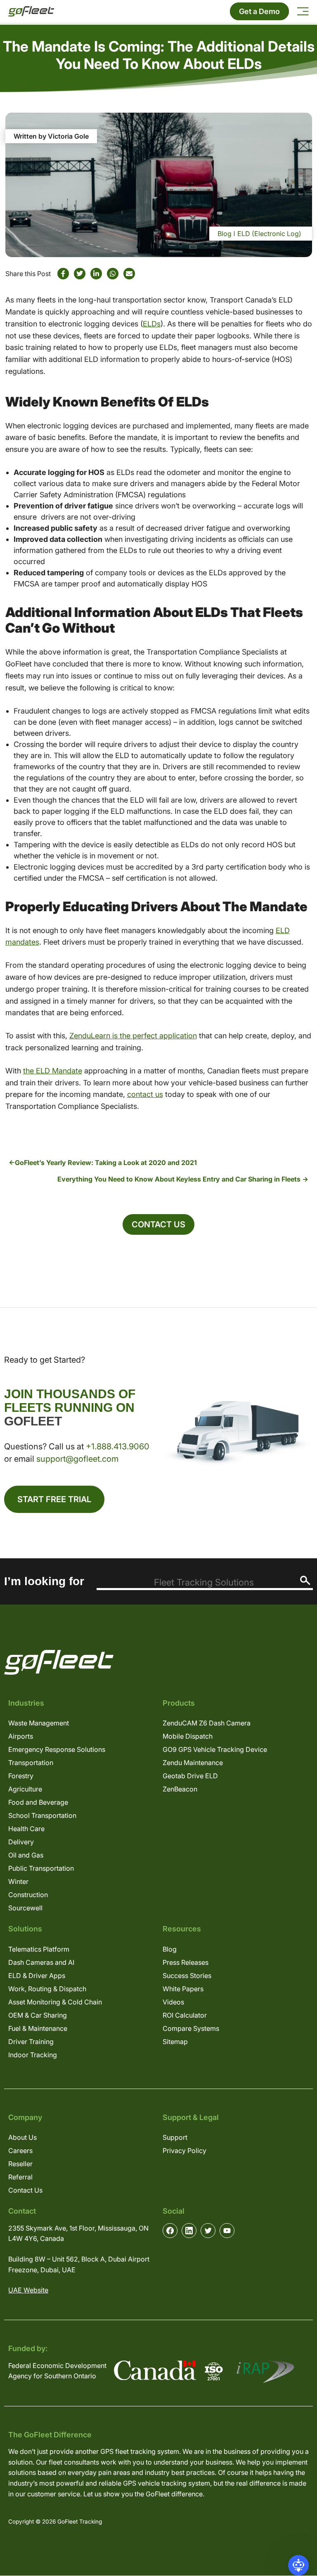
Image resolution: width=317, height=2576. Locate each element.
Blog (225, 234)
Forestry (21, 1776)
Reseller (20, 2164)
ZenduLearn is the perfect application (133, 1036)
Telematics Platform (39, 1949)
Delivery (21, 1842)
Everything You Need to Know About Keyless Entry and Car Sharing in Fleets (179, 1179)
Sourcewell (25, 1908)
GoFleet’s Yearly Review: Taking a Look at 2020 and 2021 (106, 1163)
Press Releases (186, 1962)
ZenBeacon (180, 1789)
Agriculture (25, 1789)
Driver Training (31, 2042)
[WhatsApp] (113, 274)
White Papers (183, 1989)
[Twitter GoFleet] (208, 2231)
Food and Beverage (38, 1802)
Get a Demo (259, 11)
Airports (21, 1736)
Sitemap (175, 2042)
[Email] (129, 274)
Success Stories (187, 1976)
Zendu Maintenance (193, 1763)
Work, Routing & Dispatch (47, 1989)
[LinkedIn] (96, 274)
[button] (298, 2565)
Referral (20, 2177)
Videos (173, 2002)
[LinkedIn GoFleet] (189, 2231)
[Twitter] (80, 274)
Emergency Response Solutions (57, 1749)
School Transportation (42, 1815)
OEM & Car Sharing (38, 2015)
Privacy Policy (185, 2151)
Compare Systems (191, 2028)
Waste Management (39, 1723)
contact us (145, 1094)
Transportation (31, 1763)
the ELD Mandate (53, 1071)
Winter (18, 1881)
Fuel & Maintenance (38, 2028)
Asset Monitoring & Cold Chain (55, 2002)
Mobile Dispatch (188, 1736)
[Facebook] (63, 274)
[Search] (305, 1580)
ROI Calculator (185, 2015)
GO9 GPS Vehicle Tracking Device (215, 1749)
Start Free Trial (54, 1499)
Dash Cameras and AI (41, 1962)
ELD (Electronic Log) (269, 234)
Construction (28, 1895)
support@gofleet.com (77, 1459)
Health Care (26, 1829)
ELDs (152, 324)
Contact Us (158, 1224)
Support (175, 2137)
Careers (20, 2151)
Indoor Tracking (33, 2055)
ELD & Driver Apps (37, 1976)
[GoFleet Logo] (31, 11)
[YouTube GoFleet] (227, 2231)
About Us (22, 2137)
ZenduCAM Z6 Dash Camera (207, 1723)
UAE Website (28, 2290)
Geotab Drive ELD (190, 1776)
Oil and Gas (26, 1855)
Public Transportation (41, 1868)
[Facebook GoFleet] (170, 2231)
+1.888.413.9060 (118, 1446)
